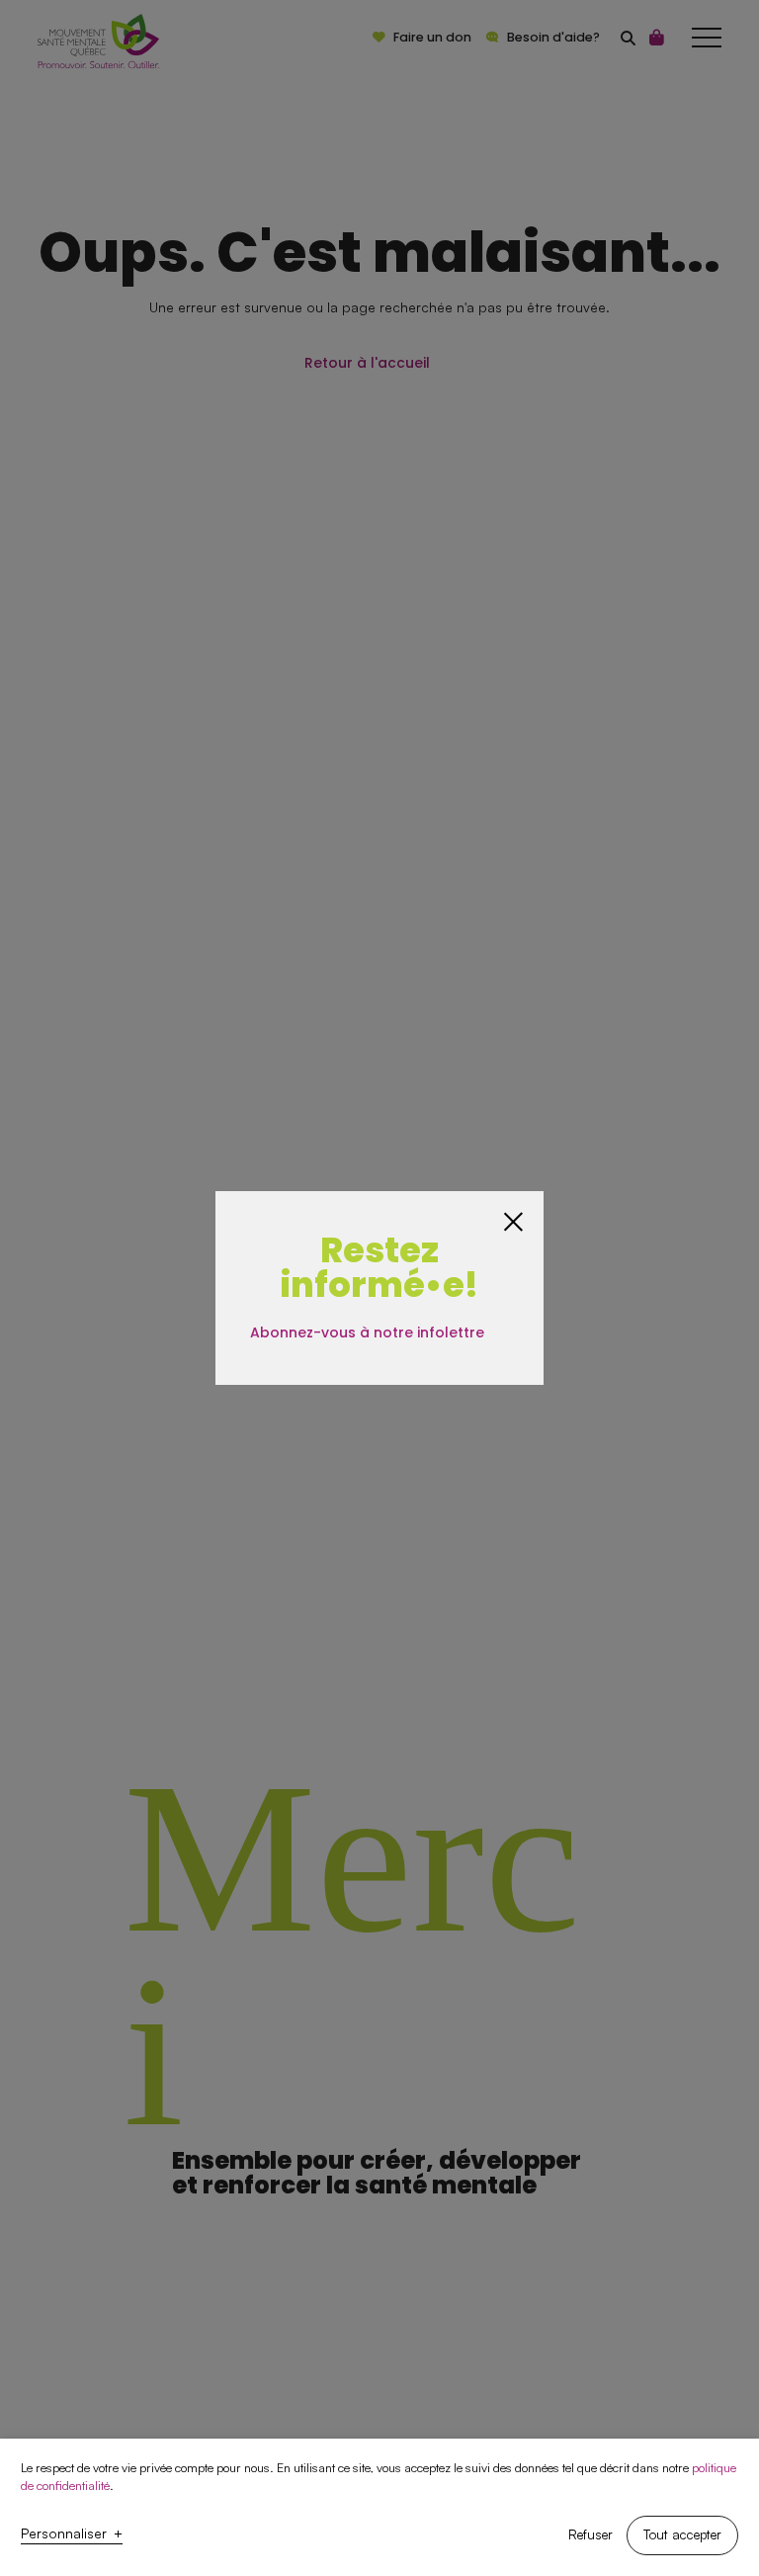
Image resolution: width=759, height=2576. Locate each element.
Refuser (590, 2534)
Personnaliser (72, 2534)
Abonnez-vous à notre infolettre (367, 1333)
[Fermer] (513, 1221)
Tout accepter (682, 2534)
